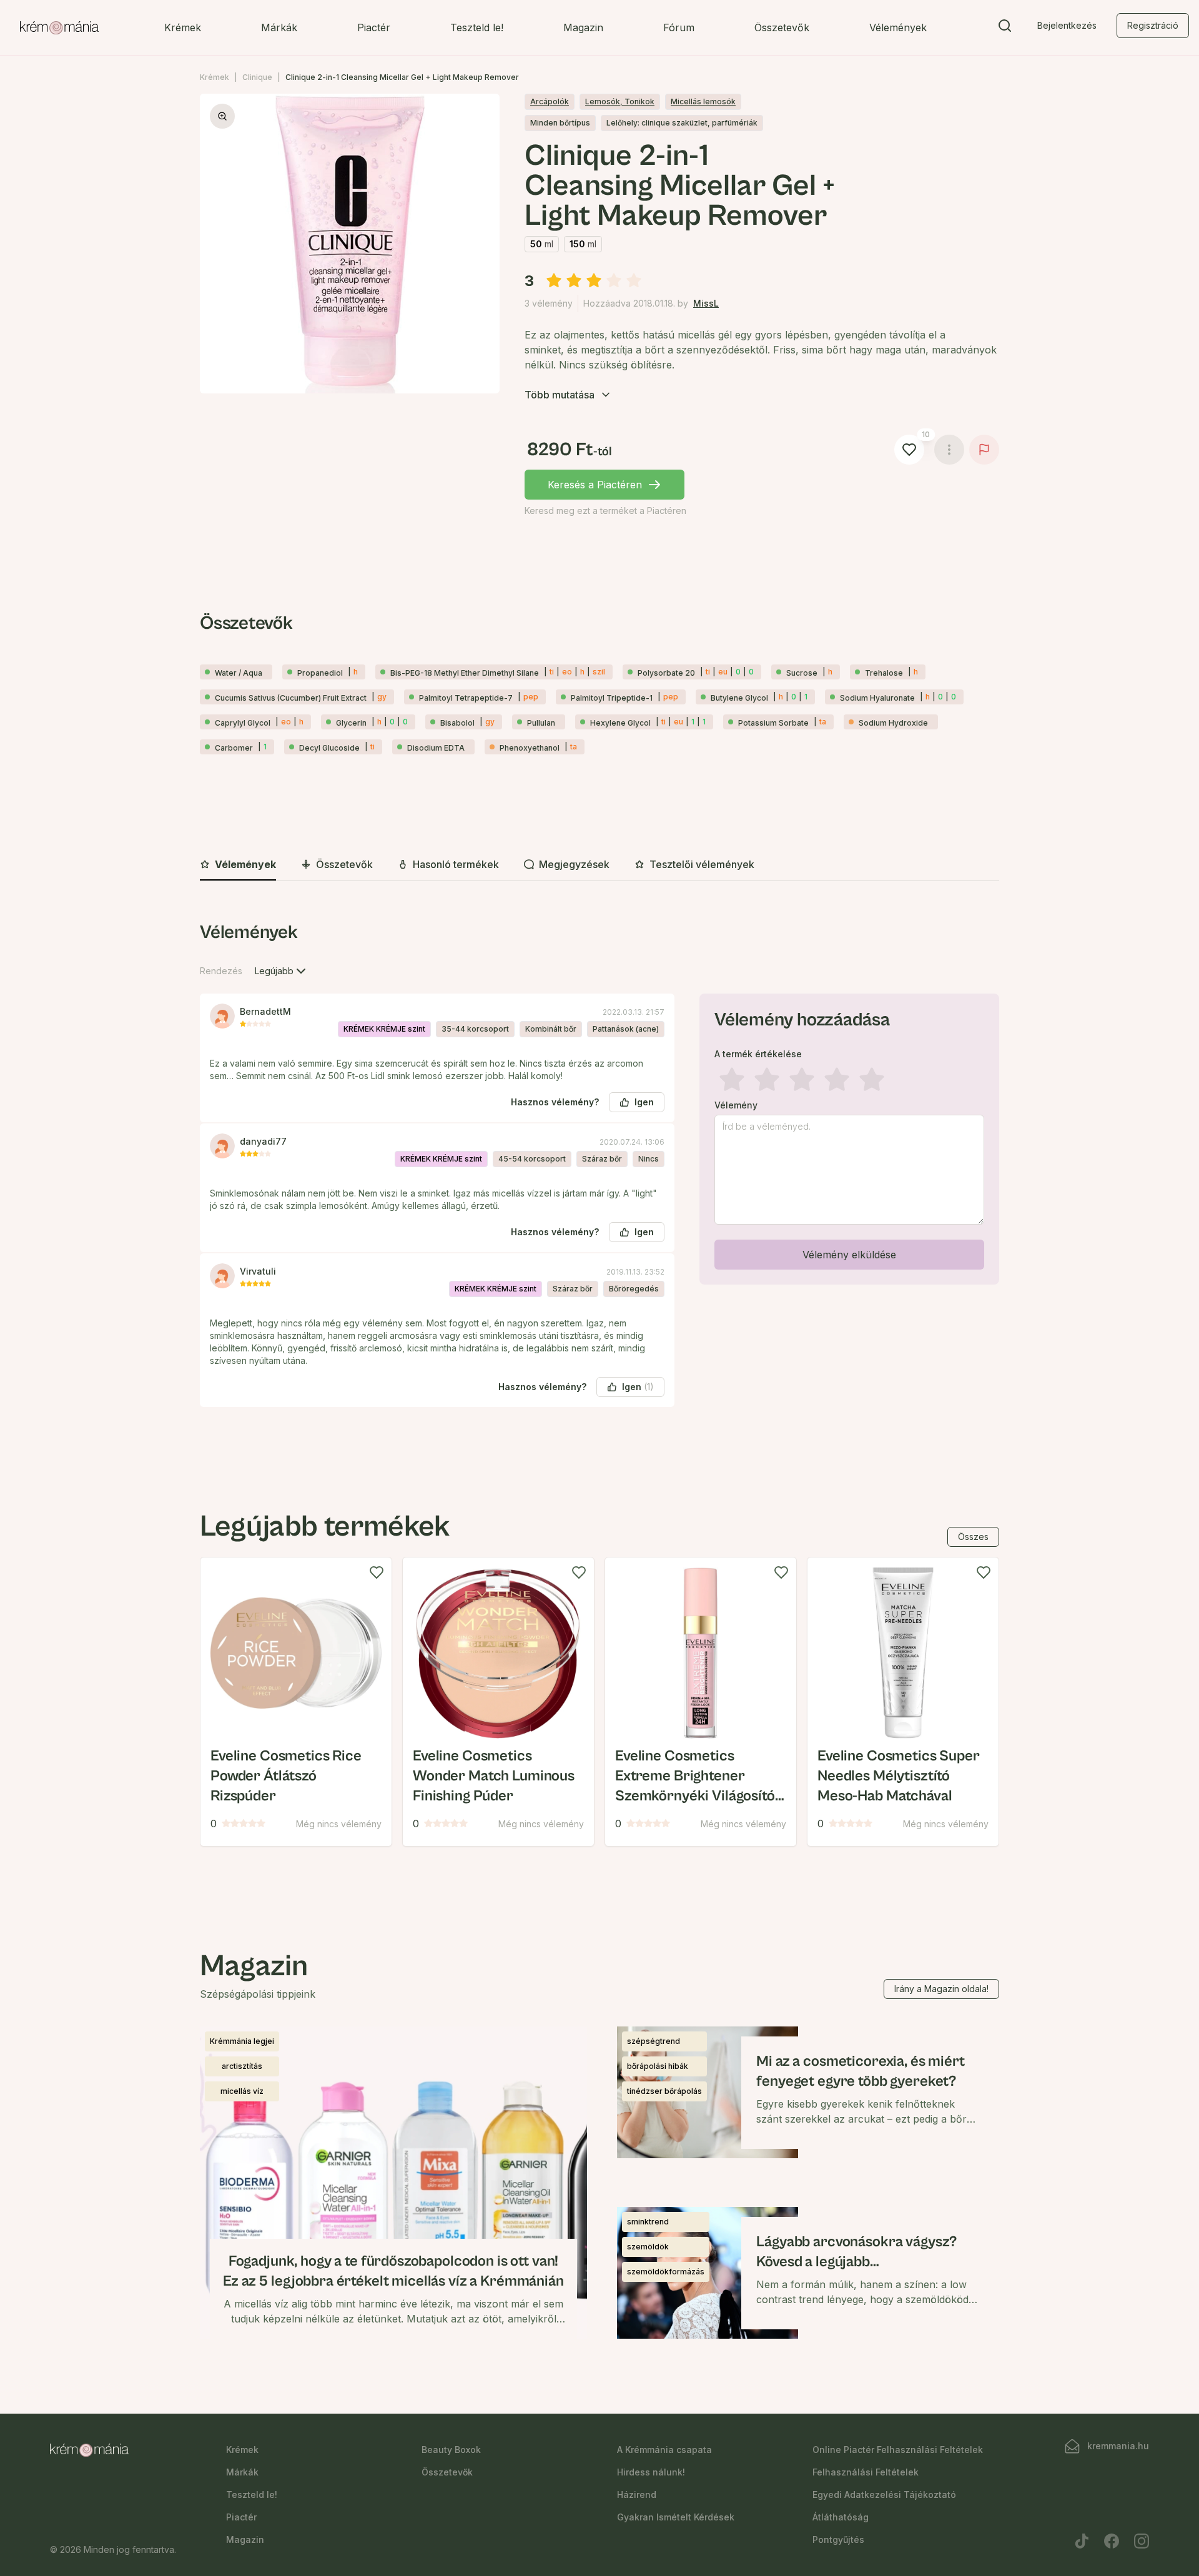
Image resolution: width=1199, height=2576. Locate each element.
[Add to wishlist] (377, 1572)
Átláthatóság (841, 2517)
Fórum (679, 27)
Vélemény (736, 1105)
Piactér (374, 27)
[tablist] (599, 865)
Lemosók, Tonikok (620, 101)
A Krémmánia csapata (664, 2450)
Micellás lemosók (703, 101)
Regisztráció (1153, 25)
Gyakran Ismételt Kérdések (676, 2517)
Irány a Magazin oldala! (941, 1989)
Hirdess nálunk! (651, 2472)
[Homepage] (59, 28)
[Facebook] (1112, 2541)
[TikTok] (1082, 2541)
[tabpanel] (599, 1174)
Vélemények (898, 27)
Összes (973, 1537)
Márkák (279, 27)
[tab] (238, 865)
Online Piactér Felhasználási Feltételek (898, 2450)
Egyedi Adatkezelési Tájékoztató (884, 2495)
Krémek (183, 27)
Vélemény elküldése (849, 1255)
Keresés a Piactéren (595, 485)
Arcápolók (550, 101)
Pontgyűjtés (838, 2539)
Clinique (257, 77)
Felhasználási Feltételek (866, 2472)
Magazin (583, 27)
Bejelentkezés (1067, 25)
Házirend (637, 2495)
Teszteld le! (477, 27)
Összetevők (782, 27)
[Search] (1005, 28)
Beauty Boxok (451, 2450)
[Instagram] (1142, 2541)
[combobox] (282, 971)
